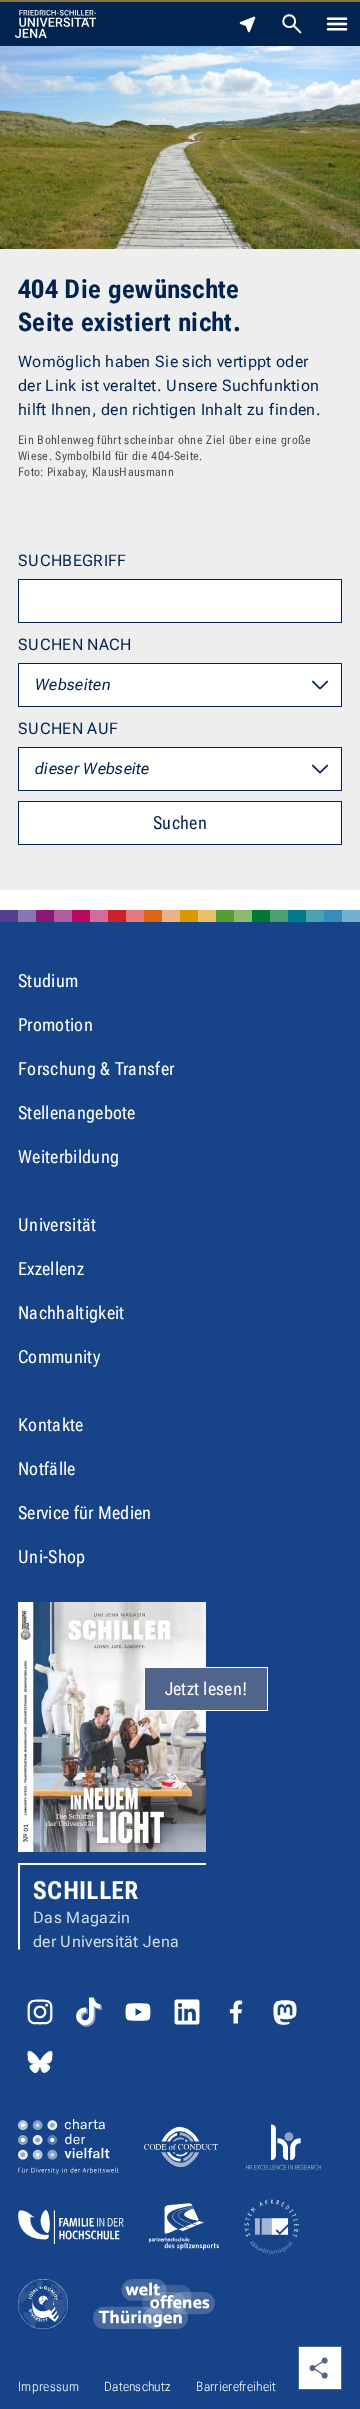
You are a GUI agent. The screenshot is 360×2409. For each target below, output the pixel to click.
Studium (48, 980)
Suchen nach (75, 644)
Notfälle (47, 1468)
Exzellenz (51, 1268)
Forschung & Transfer (96, 1068)
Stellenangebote (77, 1112)
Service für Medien (85, 1512)
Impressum (48, 2386)
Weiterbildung (68, 1156)
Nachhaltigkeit (71, 1312)
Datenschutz (138, 2386)
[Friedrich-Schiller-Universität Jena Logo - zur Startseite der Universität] (55, 24)
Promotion (55, 1024)
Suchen (180, 822)
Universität (57, 1224)
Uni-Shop (52, 1556)
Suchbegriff (72, 560)
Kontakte (51, 1424)
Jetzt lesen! (206, 1688)
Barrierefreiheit (236, 2386)
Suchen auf (68, 728)
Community (59, 1356)
